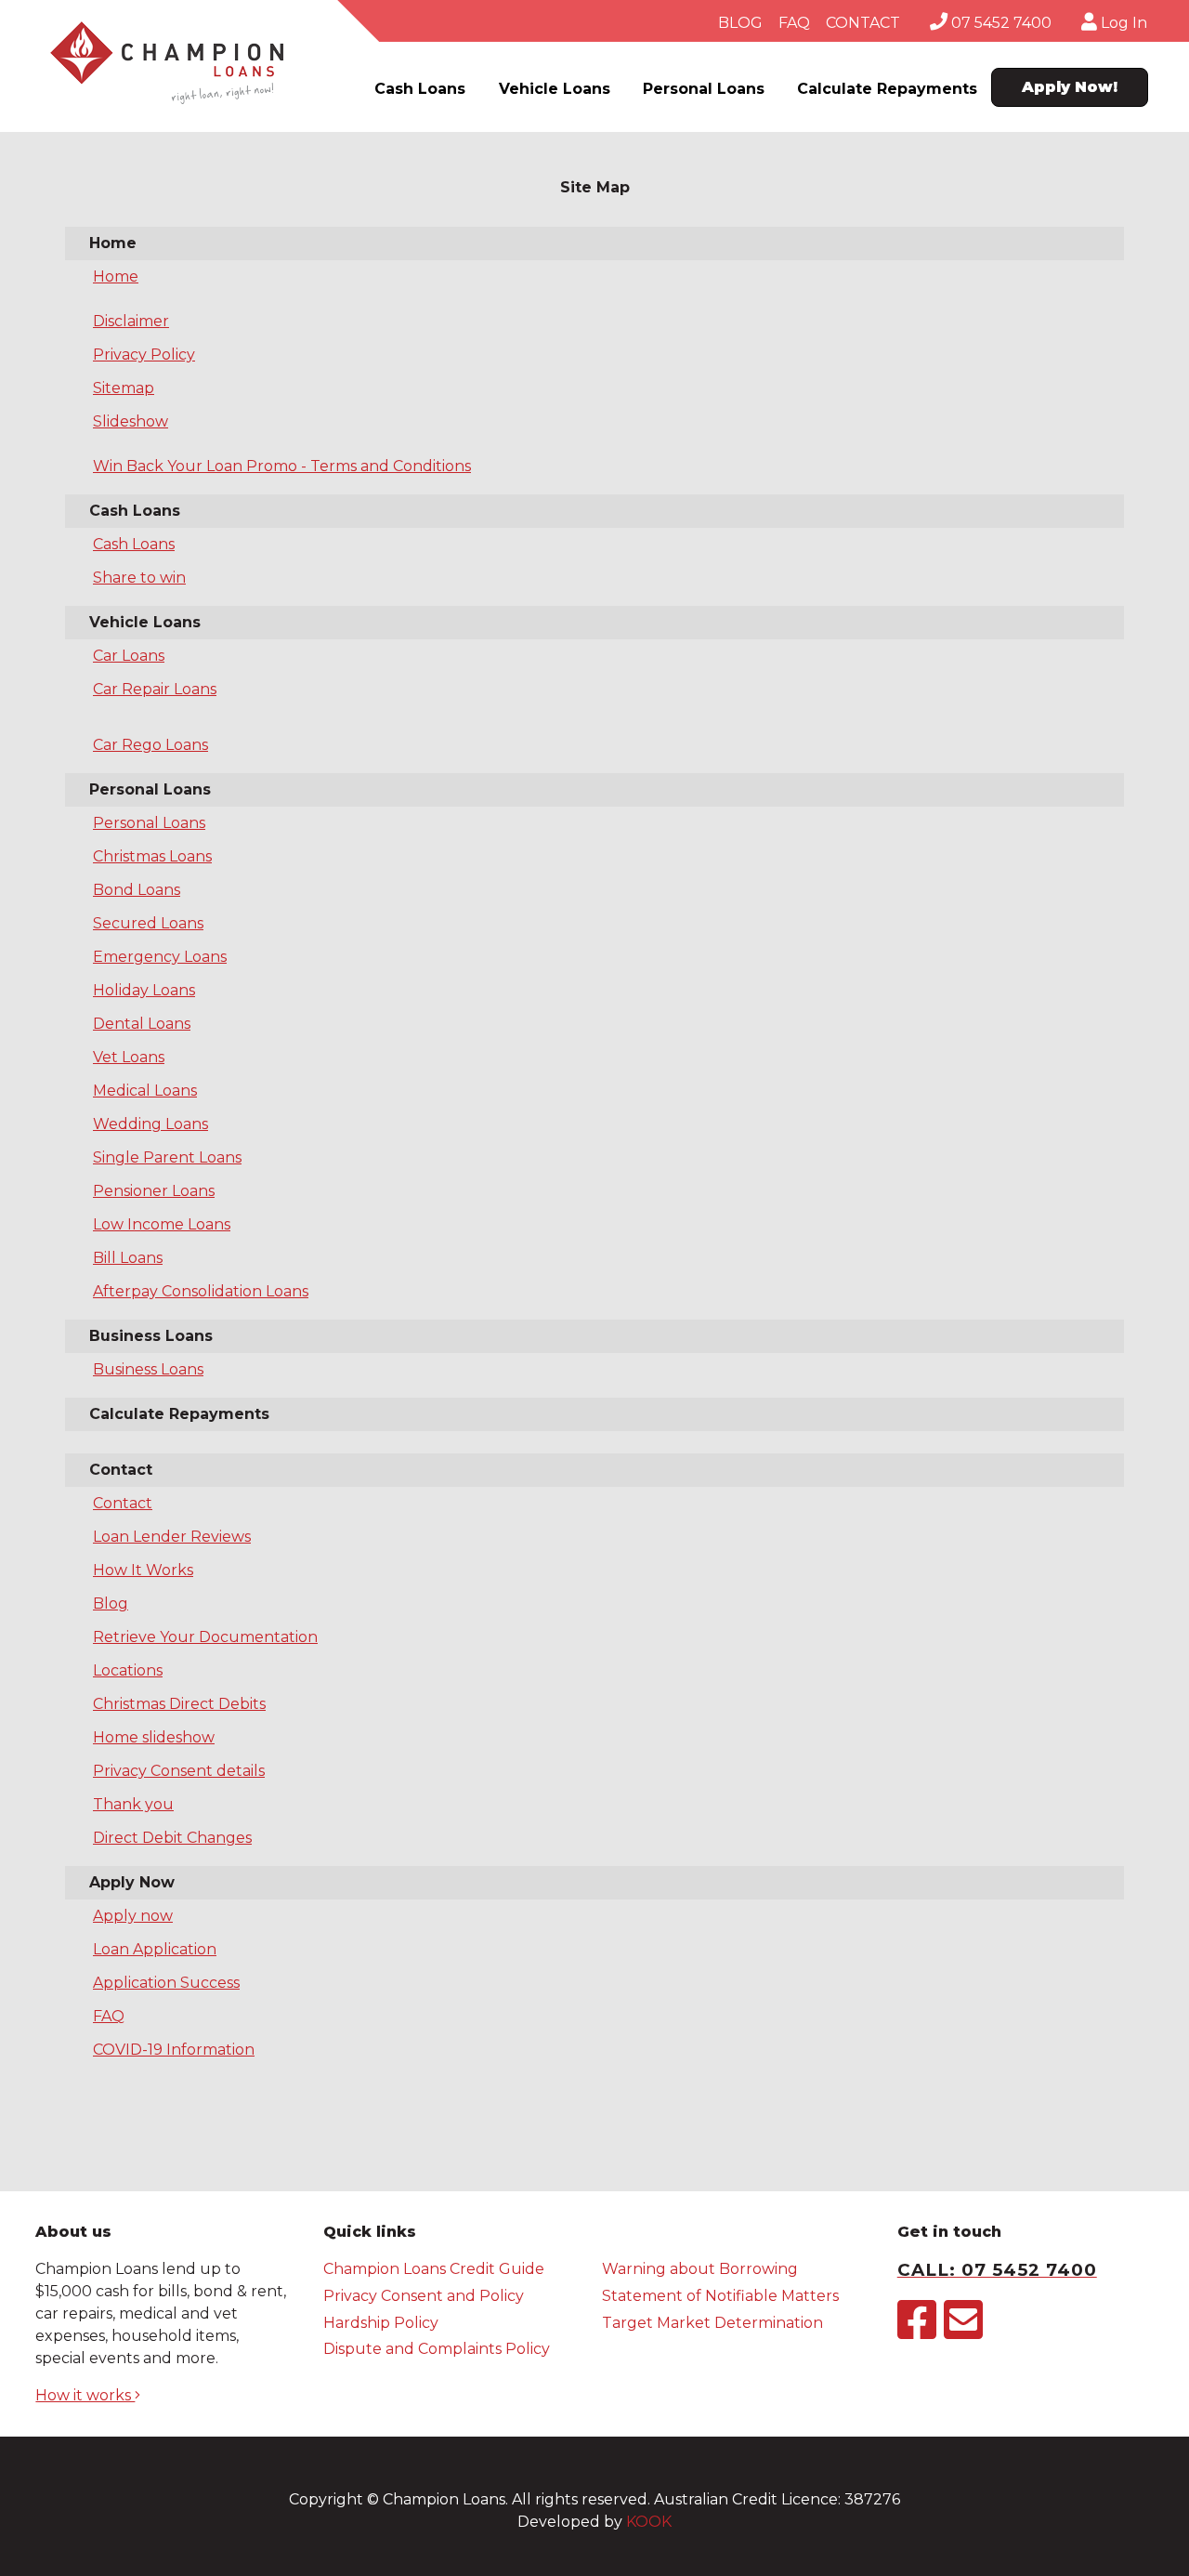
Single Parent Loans (167, 1157)
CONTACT (863, 23)
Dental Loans (142, 1024)
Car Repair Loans (155, 689)
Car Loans (129, 656)
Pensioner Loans (154, 1191)
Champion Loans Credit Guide (434, 2269)
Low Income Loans (162, 1224)
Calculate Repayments (887, 89)
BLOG (740, 23)
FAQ (794, 23)
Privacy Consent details (179, 1771)
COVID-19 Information (174, 2050)
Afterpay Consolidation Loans (201, 1291)
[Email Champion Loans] (963, 2331)
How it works (85, 2395)
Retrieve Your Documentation (205, 1637)
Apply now (133, 1916)
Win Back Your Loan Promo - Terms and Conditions (282, 466)
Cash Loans (420, 89)
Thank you (133, 1804)
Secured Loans (148, 923)
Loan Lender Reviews (172, 1537)
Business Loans (148, 1369)
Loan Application (155, 1949)
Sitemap (124, 388)
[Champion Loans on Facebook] (917, 2331)
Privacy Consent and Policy (424, 2296)
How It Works (143, 1570)
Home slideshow (154, 1737)
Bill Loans (128, 1258)
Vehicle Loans (555, 89)
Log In (1122, 23)
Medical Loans (145, 1091)
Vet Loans (129, 1057)
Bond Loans (137, 890)
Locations (128, 1670)
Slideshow (131, 421)
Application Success (166, 1983)
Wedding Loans (150, 1124)
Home (116, 276)
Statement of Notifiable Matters (720, 2296)
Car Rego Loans (150, 745)
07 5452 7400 (1000, 23)
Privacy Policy (144, 355)
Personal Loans (704, 89)
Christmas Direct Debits (179, 1704)
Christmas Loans (152, 856)
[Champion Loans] (167, 63)
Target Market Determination (712, 2323)
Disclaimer (131, 321)
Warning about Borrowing (700, 2269)
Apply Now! (1070, 87)
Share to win (139, 578)
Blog (111, 1603)
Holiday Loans (144, 990)
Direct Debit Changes (172, 1838)
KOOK (649, 2522)
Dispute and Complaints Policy (437, 2349)
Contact (123, 1503)
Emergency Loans (160, 957)
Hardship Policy (381, 2323)
